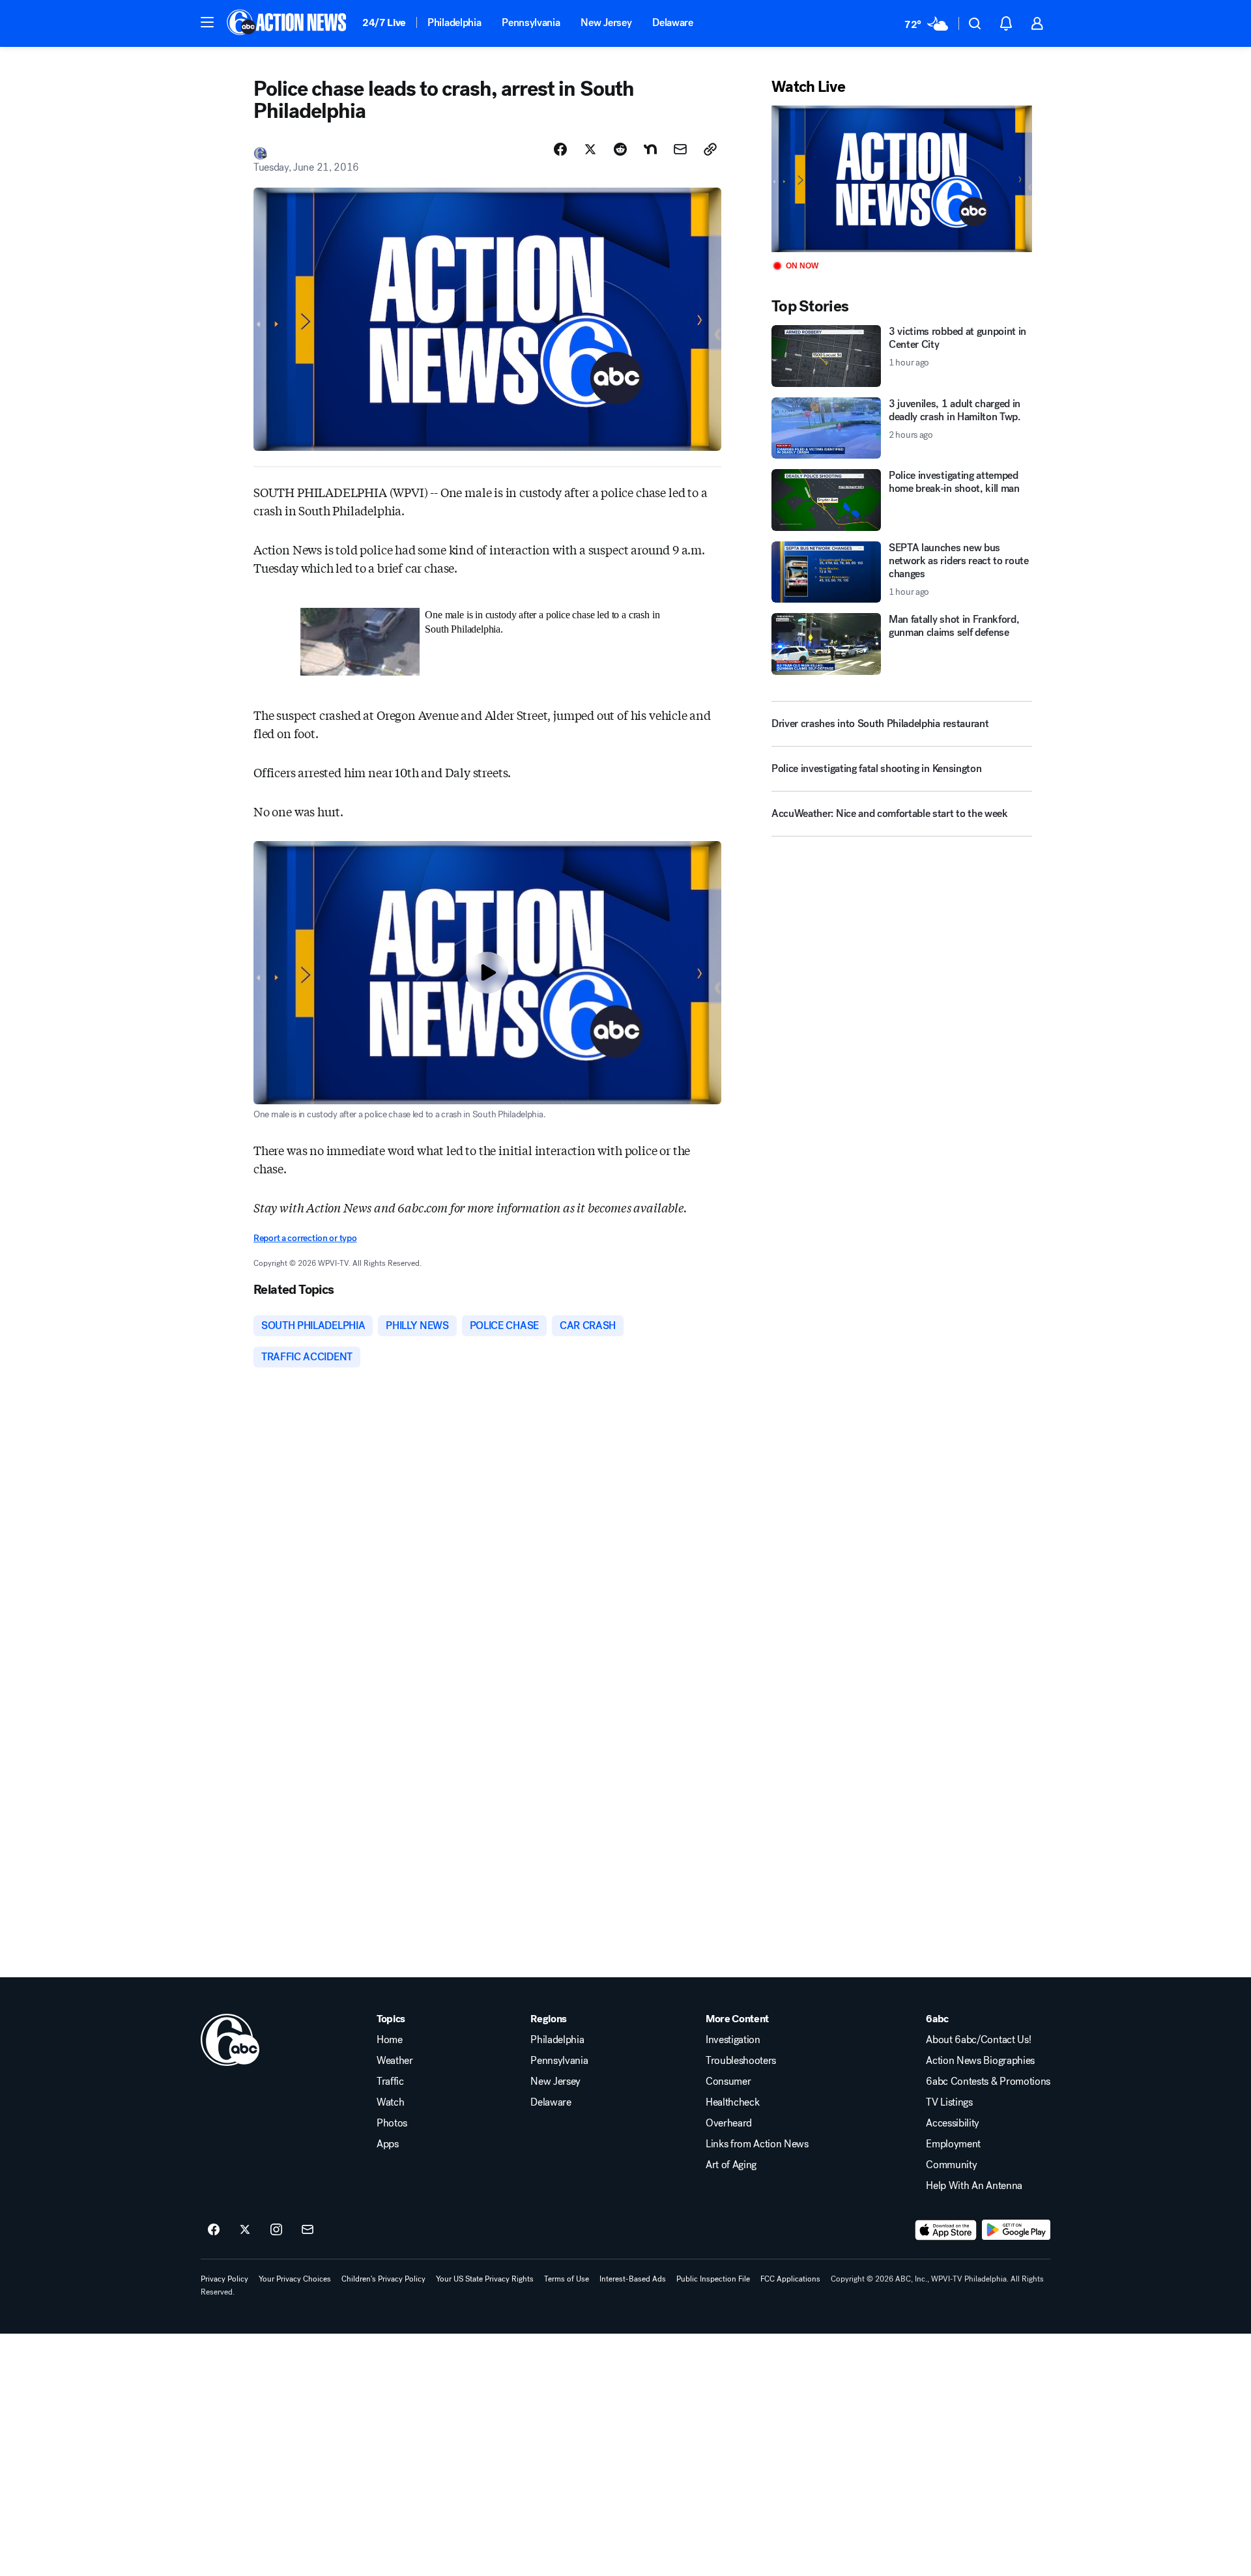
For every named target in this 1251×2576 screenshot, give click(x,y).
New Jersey (606, 22)
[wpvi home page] (230, 2040)
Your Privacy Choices (295, 2279)
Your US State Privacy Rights (485, 2279)
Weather (395, 2061)
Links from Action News (757, 2144)
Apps (388, 2144)
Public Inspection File (713, 2279)
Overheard (729, 2123)
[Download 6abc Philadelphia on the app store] (946, 2230)
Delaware (672, 22)
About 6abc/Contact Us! (978, 2040)
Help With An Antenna (974, 2186)
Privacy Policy (224, 2279)
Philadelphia (454, 22)
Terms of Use (567, 2279)
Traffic (390, 2082)
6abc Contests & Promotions (988, 2082)
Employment (953, 2144)
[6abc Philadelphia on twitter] (245, 2230)
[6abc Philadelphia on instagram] (276, 2230)
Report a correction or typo (305, 1238)
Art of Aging (731, 2165)
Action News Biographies (980, 2061)
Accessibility (953, 2123)
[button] (207, 22)
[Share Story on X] (590, 149)
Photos (392, 2123)
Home (390, 2040)
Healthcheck (732, 2102)
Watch (390, 2102)
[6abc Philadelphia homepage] (288, 23)
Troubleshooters (741, 2061)
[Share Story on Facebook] (560, 149)
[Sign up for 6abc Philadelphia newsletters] (308, 2230)
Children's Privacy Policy (383, 2279)
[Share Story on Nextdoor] (650, 149)
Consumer (728, 2082)
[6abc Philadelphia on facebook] (214, 2230)
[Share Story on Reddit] (620, 149)
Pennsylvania (531, 22)
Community (951, 2165)
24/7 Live (384, 22)
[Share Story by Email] (680, 149)
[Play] (902, 179)
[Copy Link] (710, 149)
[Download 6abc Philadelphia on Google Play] (1016, 2230)
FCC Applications (790, 2279)
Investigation (733, 2040)
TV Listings (949, 2102)
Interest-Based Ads (633, 2279)
